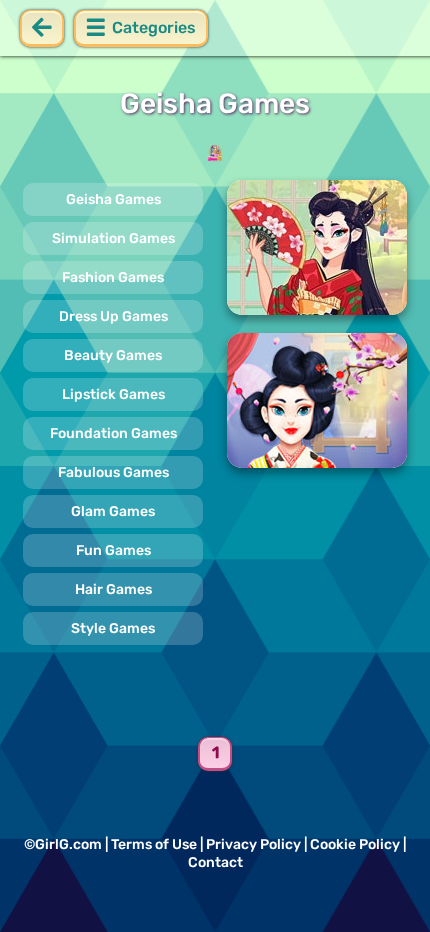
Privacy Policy (253, 844)
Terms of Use (154, 844)
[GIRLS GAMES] (215, 153)
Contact (215, 862)
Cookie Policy (355, 844)
